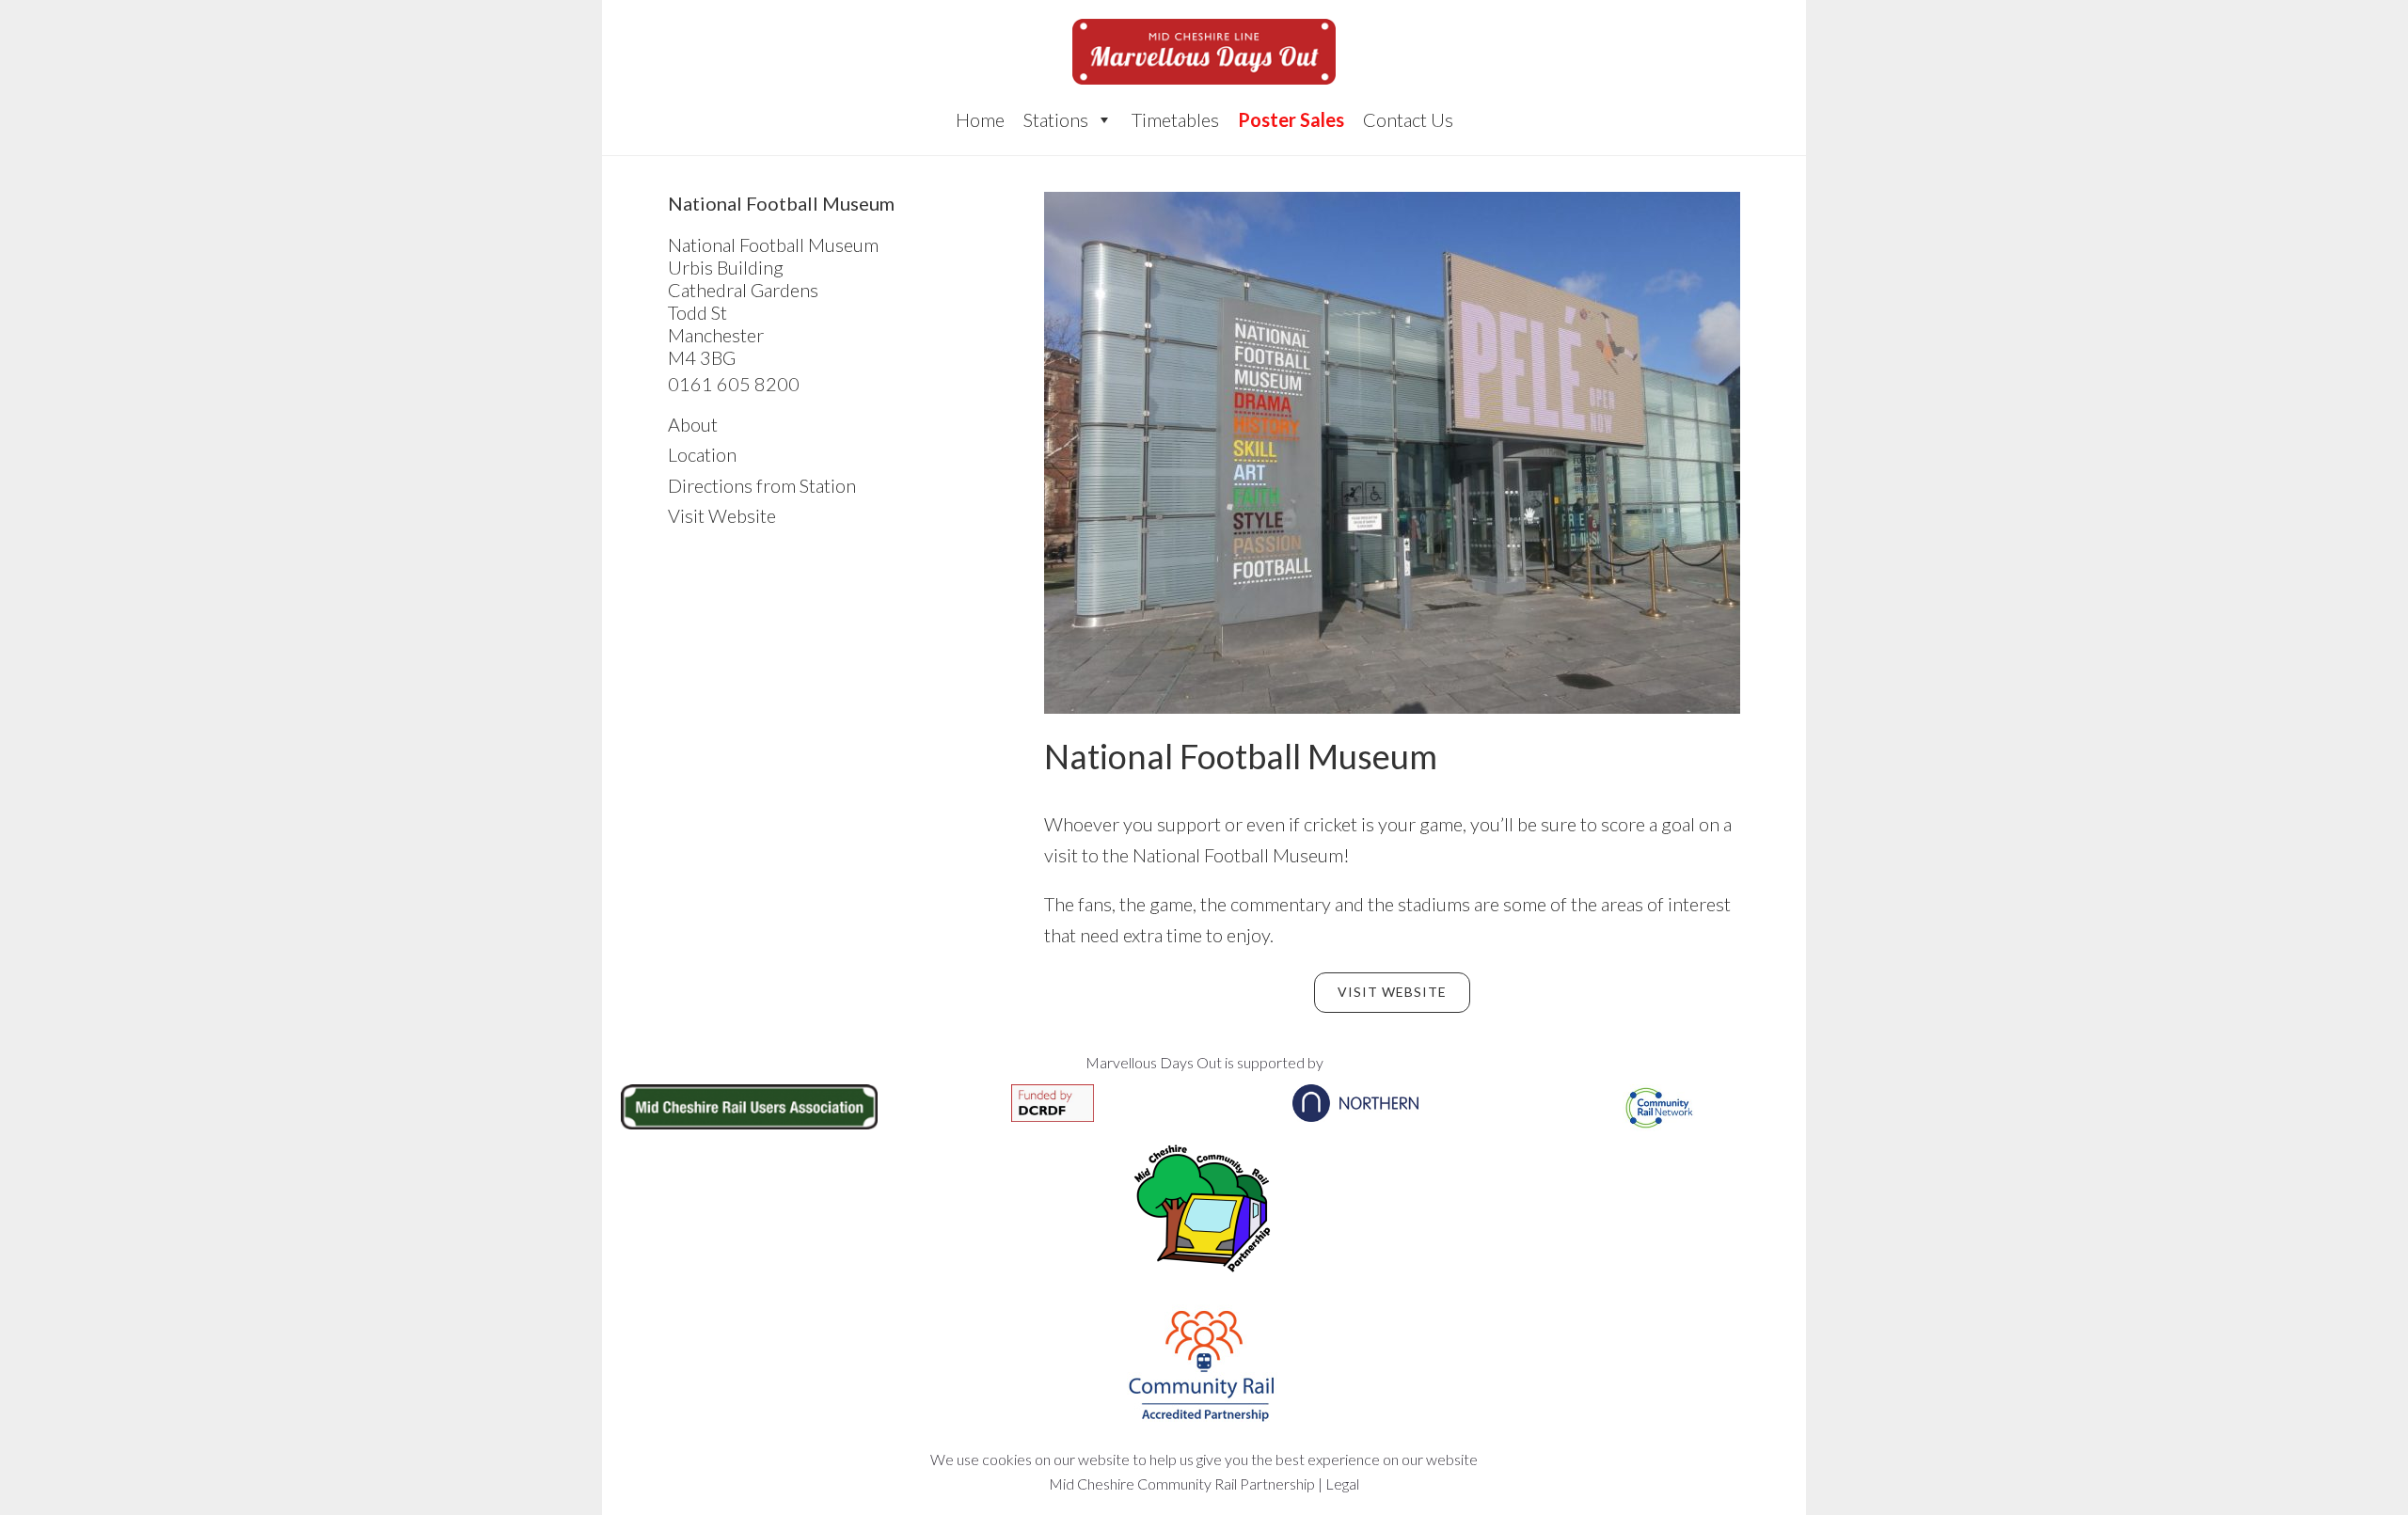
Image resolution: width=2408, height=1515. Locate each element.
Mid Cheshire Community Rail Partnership (1182, 1483)
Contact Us (1408, 119)
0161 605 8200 (734, 384)
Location (702, 454)
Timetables (1175, 119)
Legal (1342, 1483)
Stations (1056, 119)
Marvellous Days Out (1204, 52)
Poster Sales (1291, 119)
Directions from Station (762, 485)
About (693, 424)
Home (980, 119)
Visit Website (1392, 992)
